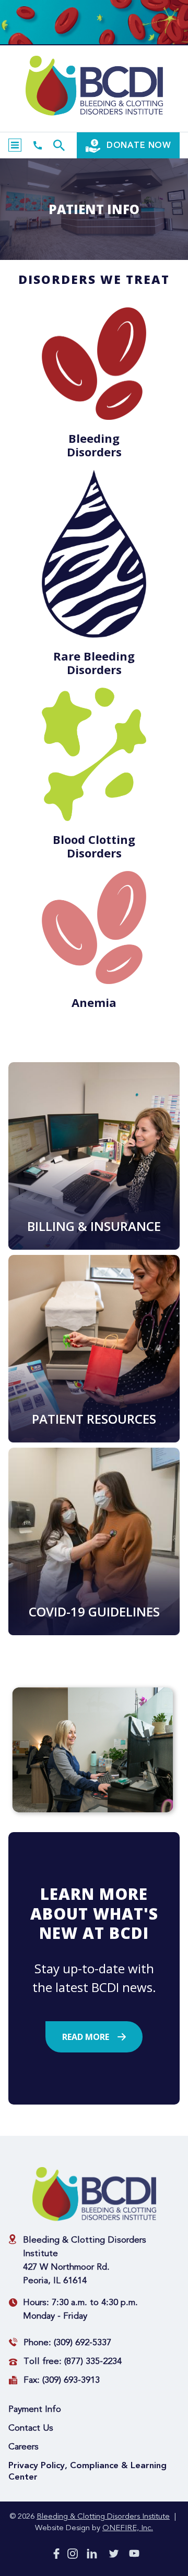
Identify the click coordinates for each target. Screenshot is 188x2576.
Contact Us (31, 2428)
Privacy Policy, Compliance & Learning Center (87, 2471)
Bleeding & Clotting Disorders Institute (103, 2517)
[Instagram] (73, 2556)
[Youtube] (134, 2555)
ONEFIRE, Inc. (128, 2528)
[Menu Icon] (15, 145)
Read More (86, 2037)
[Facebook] (56, 2556)
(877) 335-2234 (93, 2362)
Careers (23, 2447)
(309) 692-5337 (83, 2343)
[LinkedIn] (92, 2556)
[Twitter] (114, 2556)
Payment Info (35, 2410)
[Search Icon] (59, 145)
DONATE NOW (137, 145)
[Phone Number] (38, 145)
